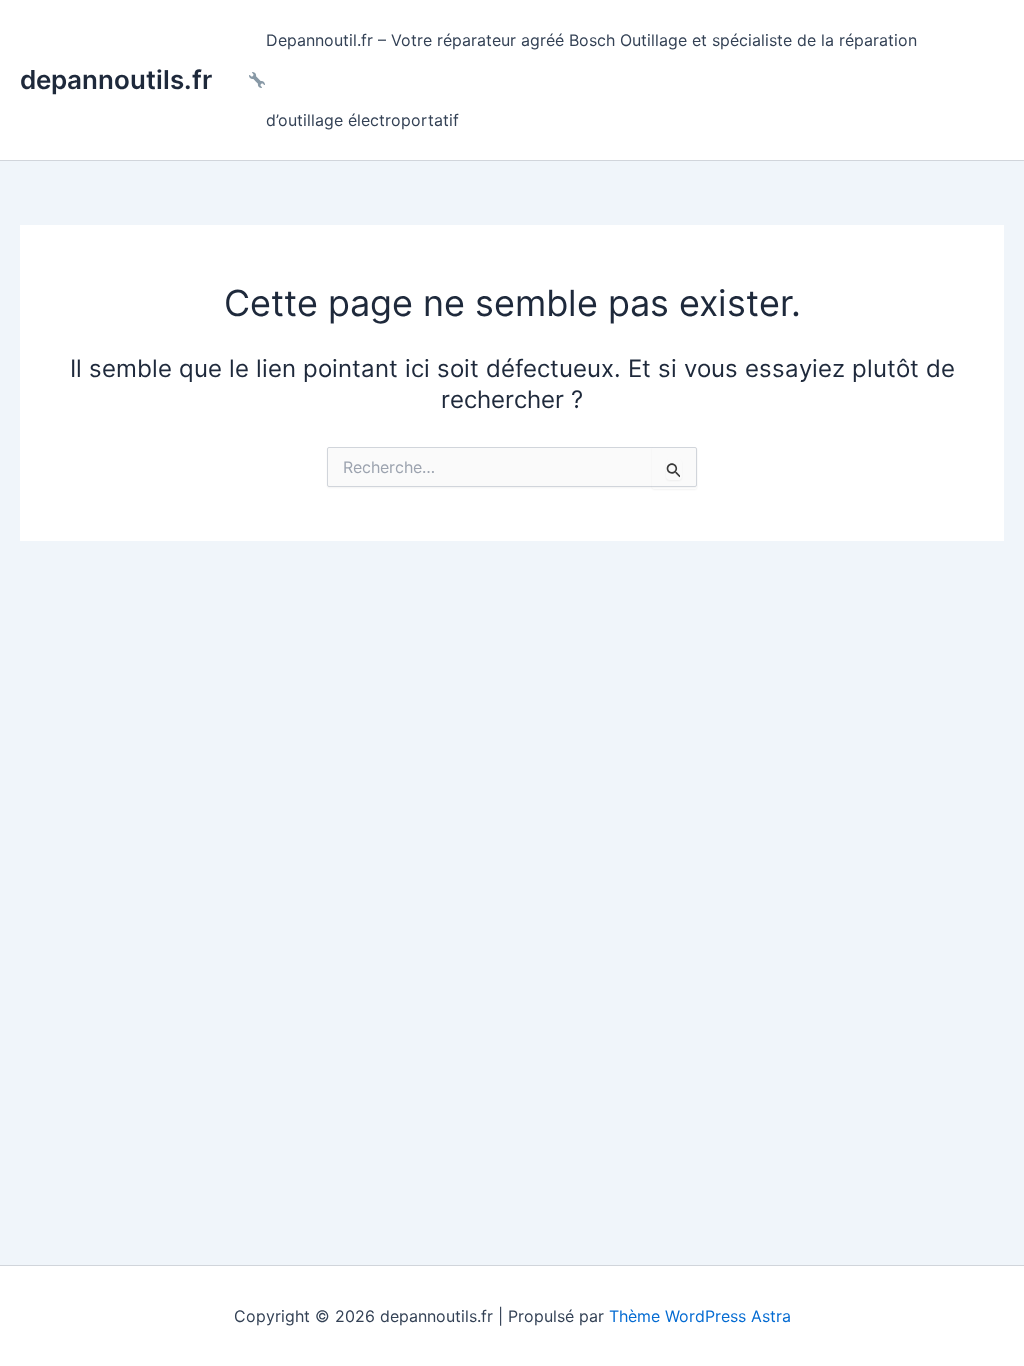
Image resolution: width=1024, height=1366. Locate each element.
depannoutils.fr (116, 79)
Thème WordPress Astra (700, 1316)
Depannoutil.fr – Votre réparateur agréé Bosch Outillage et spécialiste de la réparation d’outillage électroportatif (591, 80)
